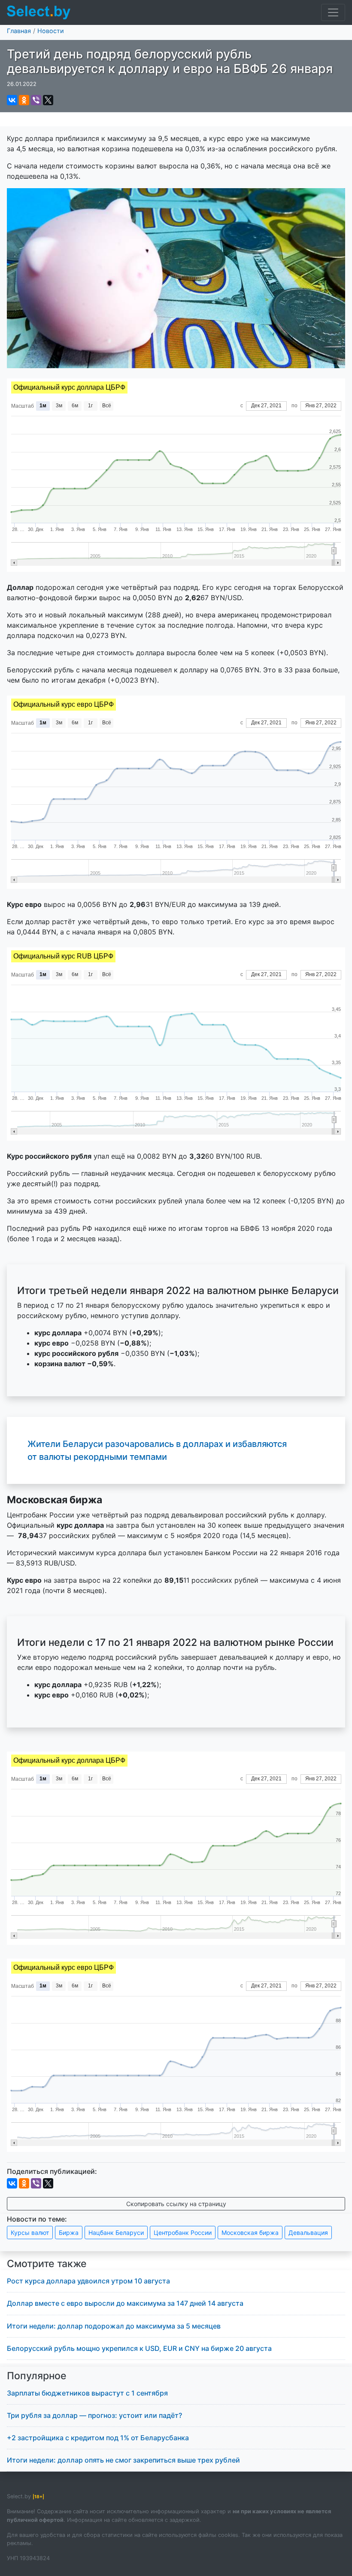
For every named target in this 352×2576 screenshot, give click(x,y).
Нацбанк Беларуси (116, 2233)
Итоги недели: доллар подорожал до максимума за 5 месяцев (114, 2326)
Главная (19, 31)
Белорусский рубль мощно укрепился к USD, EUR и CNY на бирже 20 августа (139, 2348)
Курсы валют (30, 2233)
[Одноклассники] (24, 100)
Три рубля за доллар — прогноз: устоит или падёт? (94, 2415)
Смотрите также (47, 2264)
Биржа (69, 2233)
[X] (48, 100)
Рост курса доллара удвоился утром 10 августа (88, 2281)
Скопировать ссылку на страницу (176, 2204)
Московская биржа (250, 2233)
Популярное (37, 2376)
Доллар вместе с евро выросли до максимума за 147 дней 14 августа (125, 2303)
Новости (51, 31)
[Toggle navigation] (333, 12)
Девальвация (308, 2233)
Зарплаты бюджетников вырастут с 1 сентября (87, 2393)
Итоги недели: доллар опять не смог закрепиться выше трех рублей (123, 2460)
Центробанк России (183, 2233)
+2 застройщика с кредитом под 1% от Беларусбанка (98, 2438)
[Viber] (36, 100)
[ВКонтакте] (12, 100)
